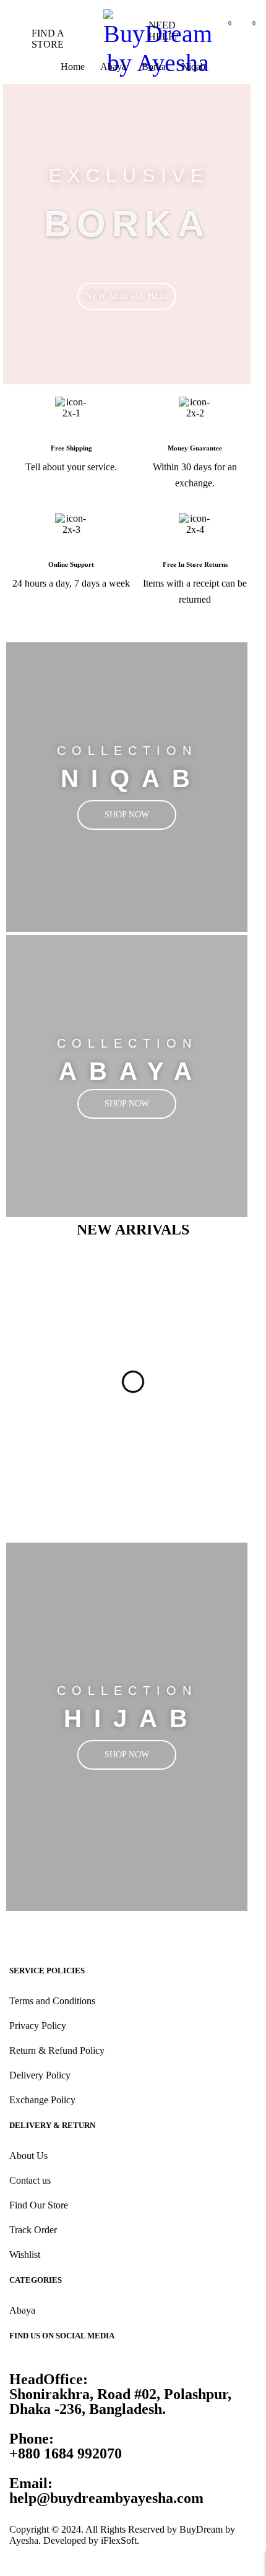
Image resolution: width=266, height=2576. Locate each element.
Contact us (30, 2180)
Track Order (33, 2230)
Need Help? (163, 31)
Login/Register (196, 31)
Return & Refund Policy (57, 2050)
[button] (68, 1295)
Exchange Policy (42, 2100)
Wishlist (25, 2255)
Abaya (22, 2310)
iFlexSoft (119, 2540)
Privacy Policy (38, 2026)
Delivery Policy (40, 2075)
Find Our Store (39, 2205)
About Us (28, 2156)
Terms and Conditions (52, 2001)
